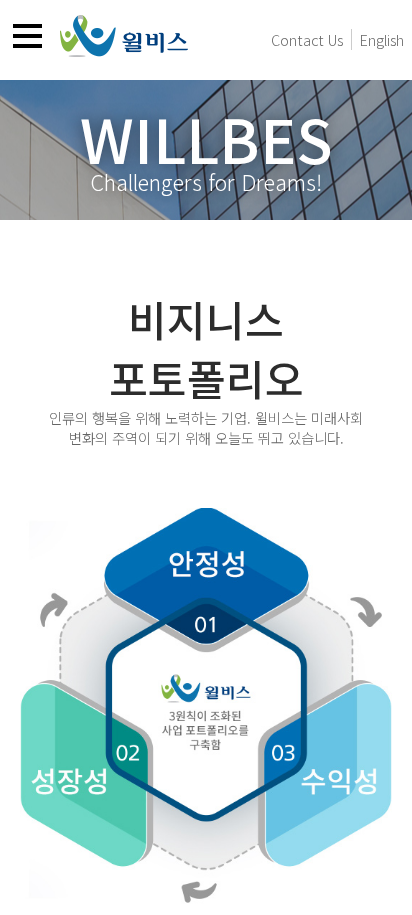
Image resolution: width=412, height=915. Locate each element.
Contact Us (307, 39)
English (382, 39)
